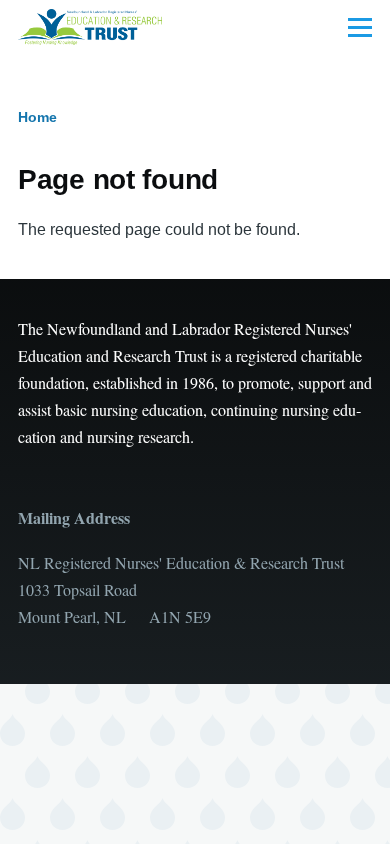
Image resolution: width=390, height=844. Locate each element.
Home (37, 117)
